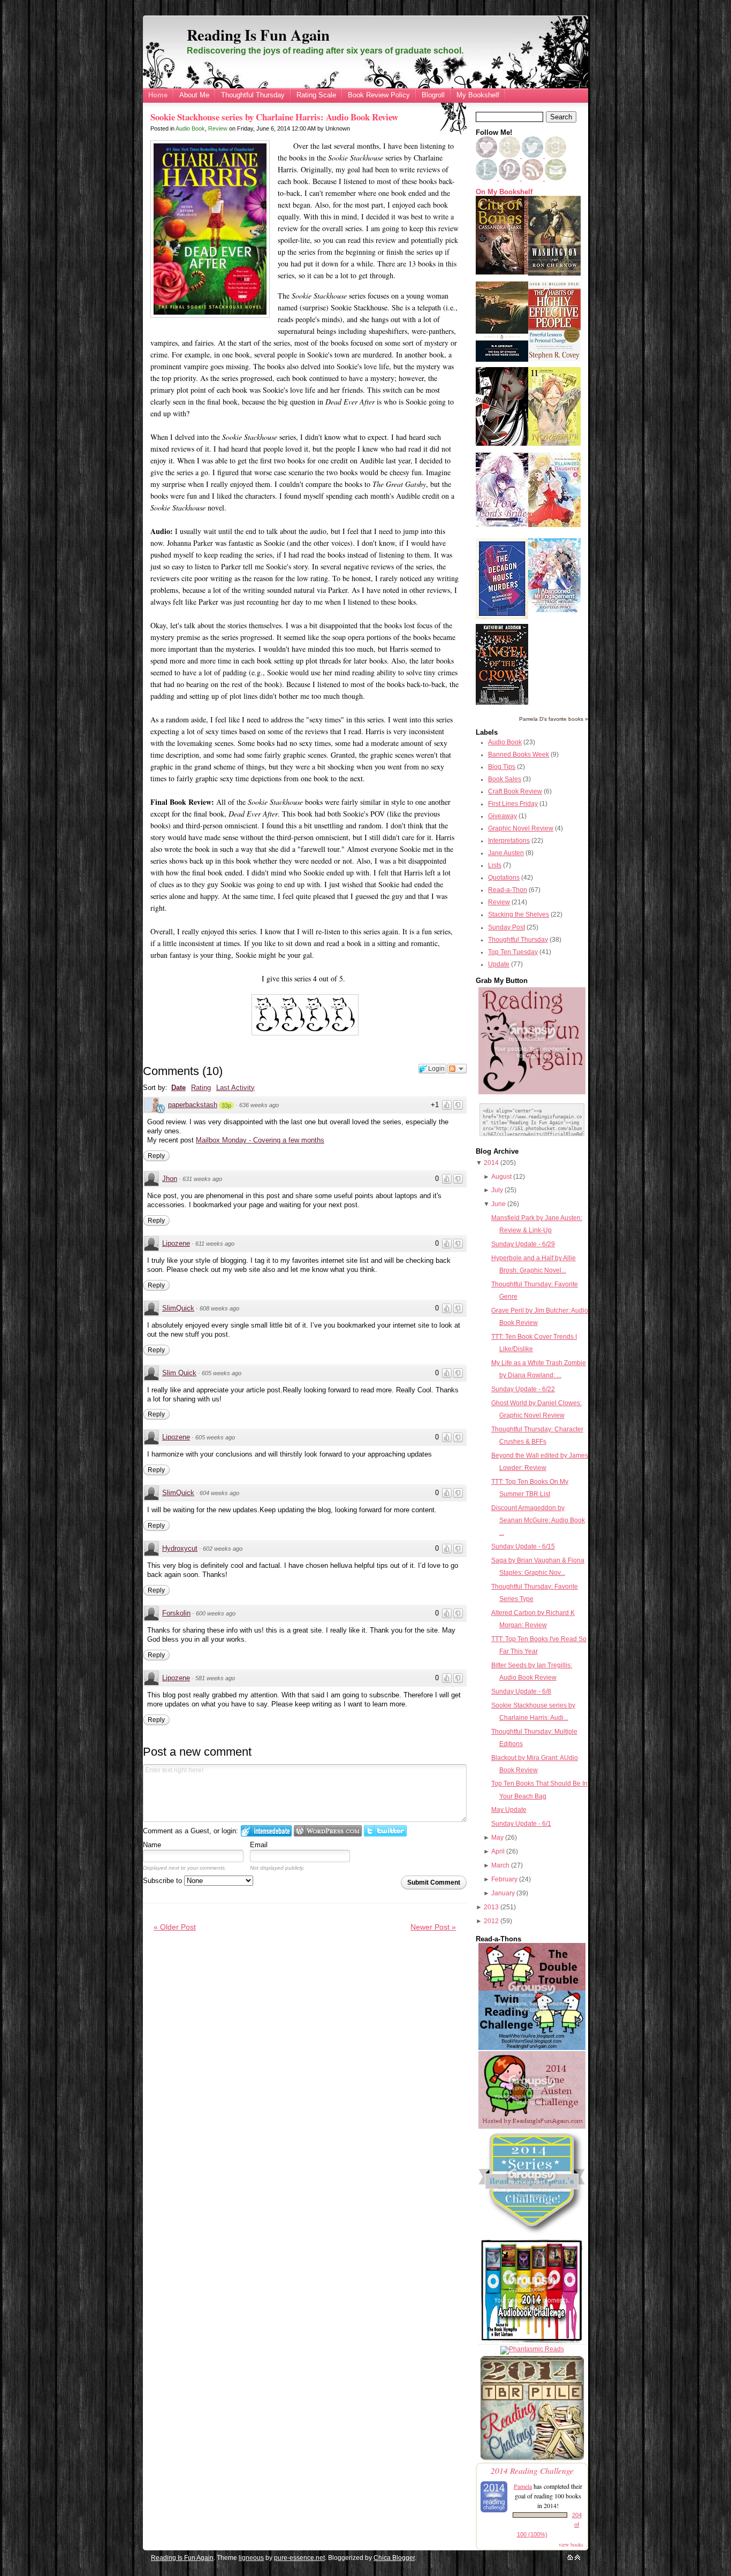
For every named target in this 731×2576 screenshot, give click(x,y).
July (497, 1190)
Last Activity (235, 1088)
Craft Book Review (515, 791)
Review (218, 128)
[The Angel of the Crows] (502, 703)
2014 (491, 1163)
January (503, 1893)
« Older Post (175, 1927)
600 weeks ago (216, 1613)
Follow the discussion (457, 1069)
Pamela (523, 2486)
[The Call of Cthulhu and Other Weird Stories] (502, 360)
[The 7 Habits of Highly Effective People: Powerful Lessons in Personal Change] (554, 359)
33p (226, 1106)
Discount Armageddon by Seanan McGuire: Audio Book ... (538, 1520)
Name (152, 1845)
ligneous (251, 2558)
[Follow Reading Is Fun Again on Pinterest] (510, 178)
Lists (495, 865)
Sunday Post (507, 927)
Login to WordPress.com (328, 1831)
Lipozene (176, 1243)
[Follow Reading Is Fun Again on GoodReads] (555, 156)
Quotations (504, 878)
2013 (491, 1907)
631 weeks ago (202, 1179)
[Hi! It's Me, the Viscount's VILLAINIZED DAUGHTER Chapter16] (554, 525)
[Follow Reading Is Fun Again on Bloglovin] (486, 156)
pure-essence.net (299, 2558)
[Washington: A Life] (554, 273)
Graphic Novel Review (521, 828)
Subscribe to (163, 1881)
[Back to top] (577, 2558)
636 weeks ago (259, 1105)
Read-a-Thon (508, 890)
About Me (194, 95)
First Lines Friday (513, 804)
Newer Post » (433, 1927)
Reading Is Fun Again (258, 35)
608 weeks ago (219, 1308)
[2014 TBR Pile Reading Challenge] (532, 2459)
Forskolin (176, 1613)
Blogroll (433, 95)
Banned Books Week (519, 754)
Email (259, 1845)
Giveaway (502, 816)
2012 (491, 1921)
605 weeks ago (222, 1373)
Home (158, 95)
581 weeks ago (215, 1678)
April (498, 1851)
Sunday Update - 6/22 (523, 1389)
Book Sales (505, 779)
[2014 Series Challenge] (532, 2235)
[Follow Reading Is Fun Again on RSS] (533, 178)
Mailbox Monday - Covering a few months (260, 1140)
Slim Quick (179, 1373)
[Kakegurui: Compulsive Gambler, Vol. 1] (502, 444)
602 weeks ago (223, 1549)
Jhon (170, 1179)
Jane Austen (506, 853)
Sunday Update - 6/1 (521, 1824)
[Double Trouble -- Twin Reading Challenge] (532, 2048)
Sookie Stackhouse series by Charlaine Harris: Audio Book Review (274, 117)
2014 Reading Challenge (532, 2470)
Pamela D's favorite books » (554, 719)
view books (571, 2544)
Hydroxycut (180, 1548)
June (498, 1204)
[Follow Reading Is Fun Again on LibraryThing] (487, 178)
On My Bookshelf (504, 192)
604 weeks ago (219, 1493)
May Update (509, 1810)
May (497, 1838)
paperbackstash (193, 1105)
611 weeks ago (215, 1244)
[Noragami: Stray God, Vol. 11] (554, 444)
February (504, 1879)
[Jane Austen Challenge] (532, 2127)
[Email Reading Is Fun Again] (555, 178)
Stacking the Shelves (519, 914)
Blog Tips (502, 767)
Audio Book (190, 128)
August (501, 1177)
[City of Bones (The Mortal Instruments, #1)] (502, 272)
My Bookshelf (478, 95)
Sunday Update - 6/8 (521, 1691)
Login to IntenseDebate (266, 1831)
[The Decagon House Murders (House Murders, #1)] (502, 617)
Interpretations (509, 841)
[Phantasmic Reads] (532, 2349)
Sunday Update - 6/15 (523, 1546)
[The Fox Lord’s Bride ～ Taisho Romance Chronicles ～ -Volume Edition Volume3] (502, 524)
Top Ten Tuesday (513, 952)
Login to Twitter (385, 1831)
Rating (201, 1088)
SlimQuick (178, 1308)
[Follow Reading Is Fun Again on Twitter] (533, 156)
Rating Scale (316, 95)
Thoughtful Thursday (253, 95)
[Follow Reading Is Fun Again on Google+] (510, 156)
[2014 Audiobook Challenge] (532, 2343)
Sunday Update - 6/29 (523, 1244)
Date (178, 1088)
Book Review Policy (379, 95)
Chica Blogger (394, 2558)
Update (499, 964)
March (500, 1865)
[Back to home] (570, 2558)
